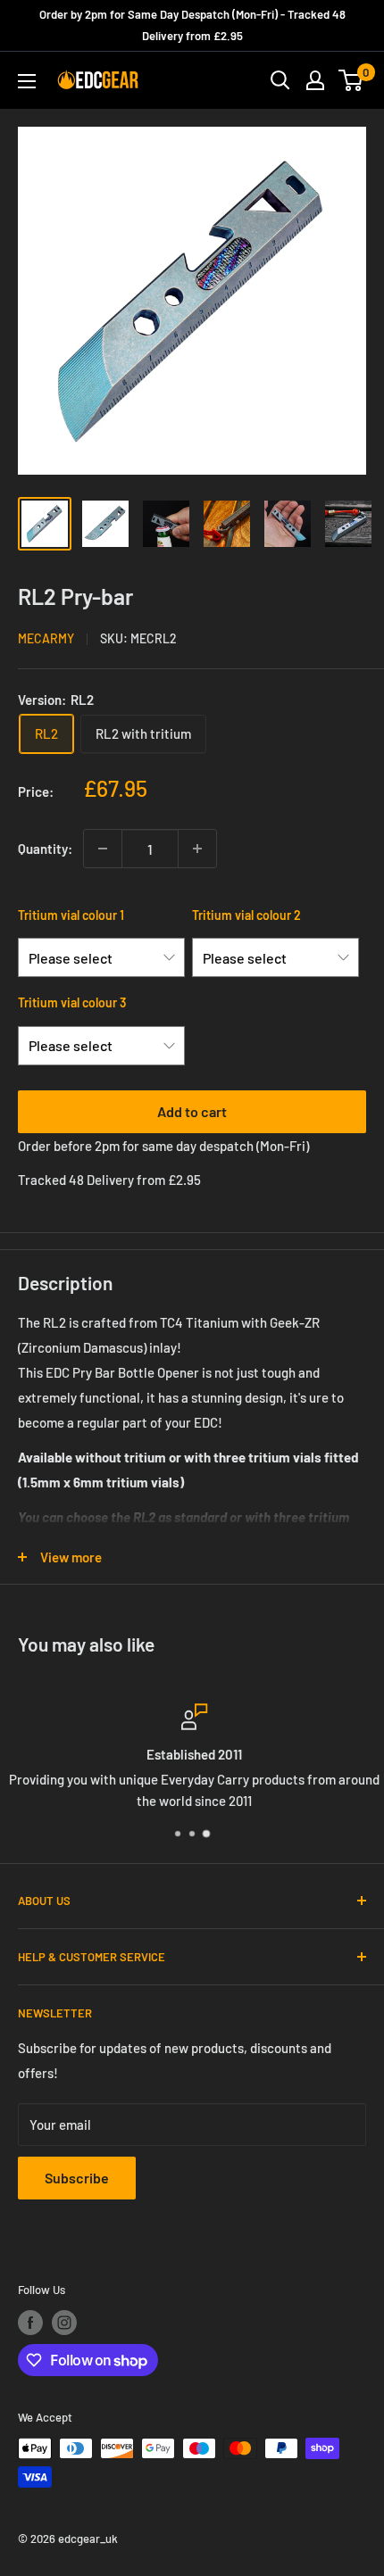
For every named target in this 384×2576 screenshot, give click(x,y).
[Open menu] (27, 81)
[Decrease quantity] (103, 849)
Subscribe (77, 2178)
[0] (351, 80)
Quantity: (45, 849)
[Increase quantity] (197, 849)
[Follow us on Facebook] (30, 2323)
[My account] (315, 80)
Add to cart (192, 1111)
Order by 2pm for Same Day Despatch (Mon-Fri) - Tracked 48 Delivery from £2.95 (192, 25)
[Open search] (280, 80)
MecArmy (46, 638)
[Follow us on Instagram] (64, 2323)
